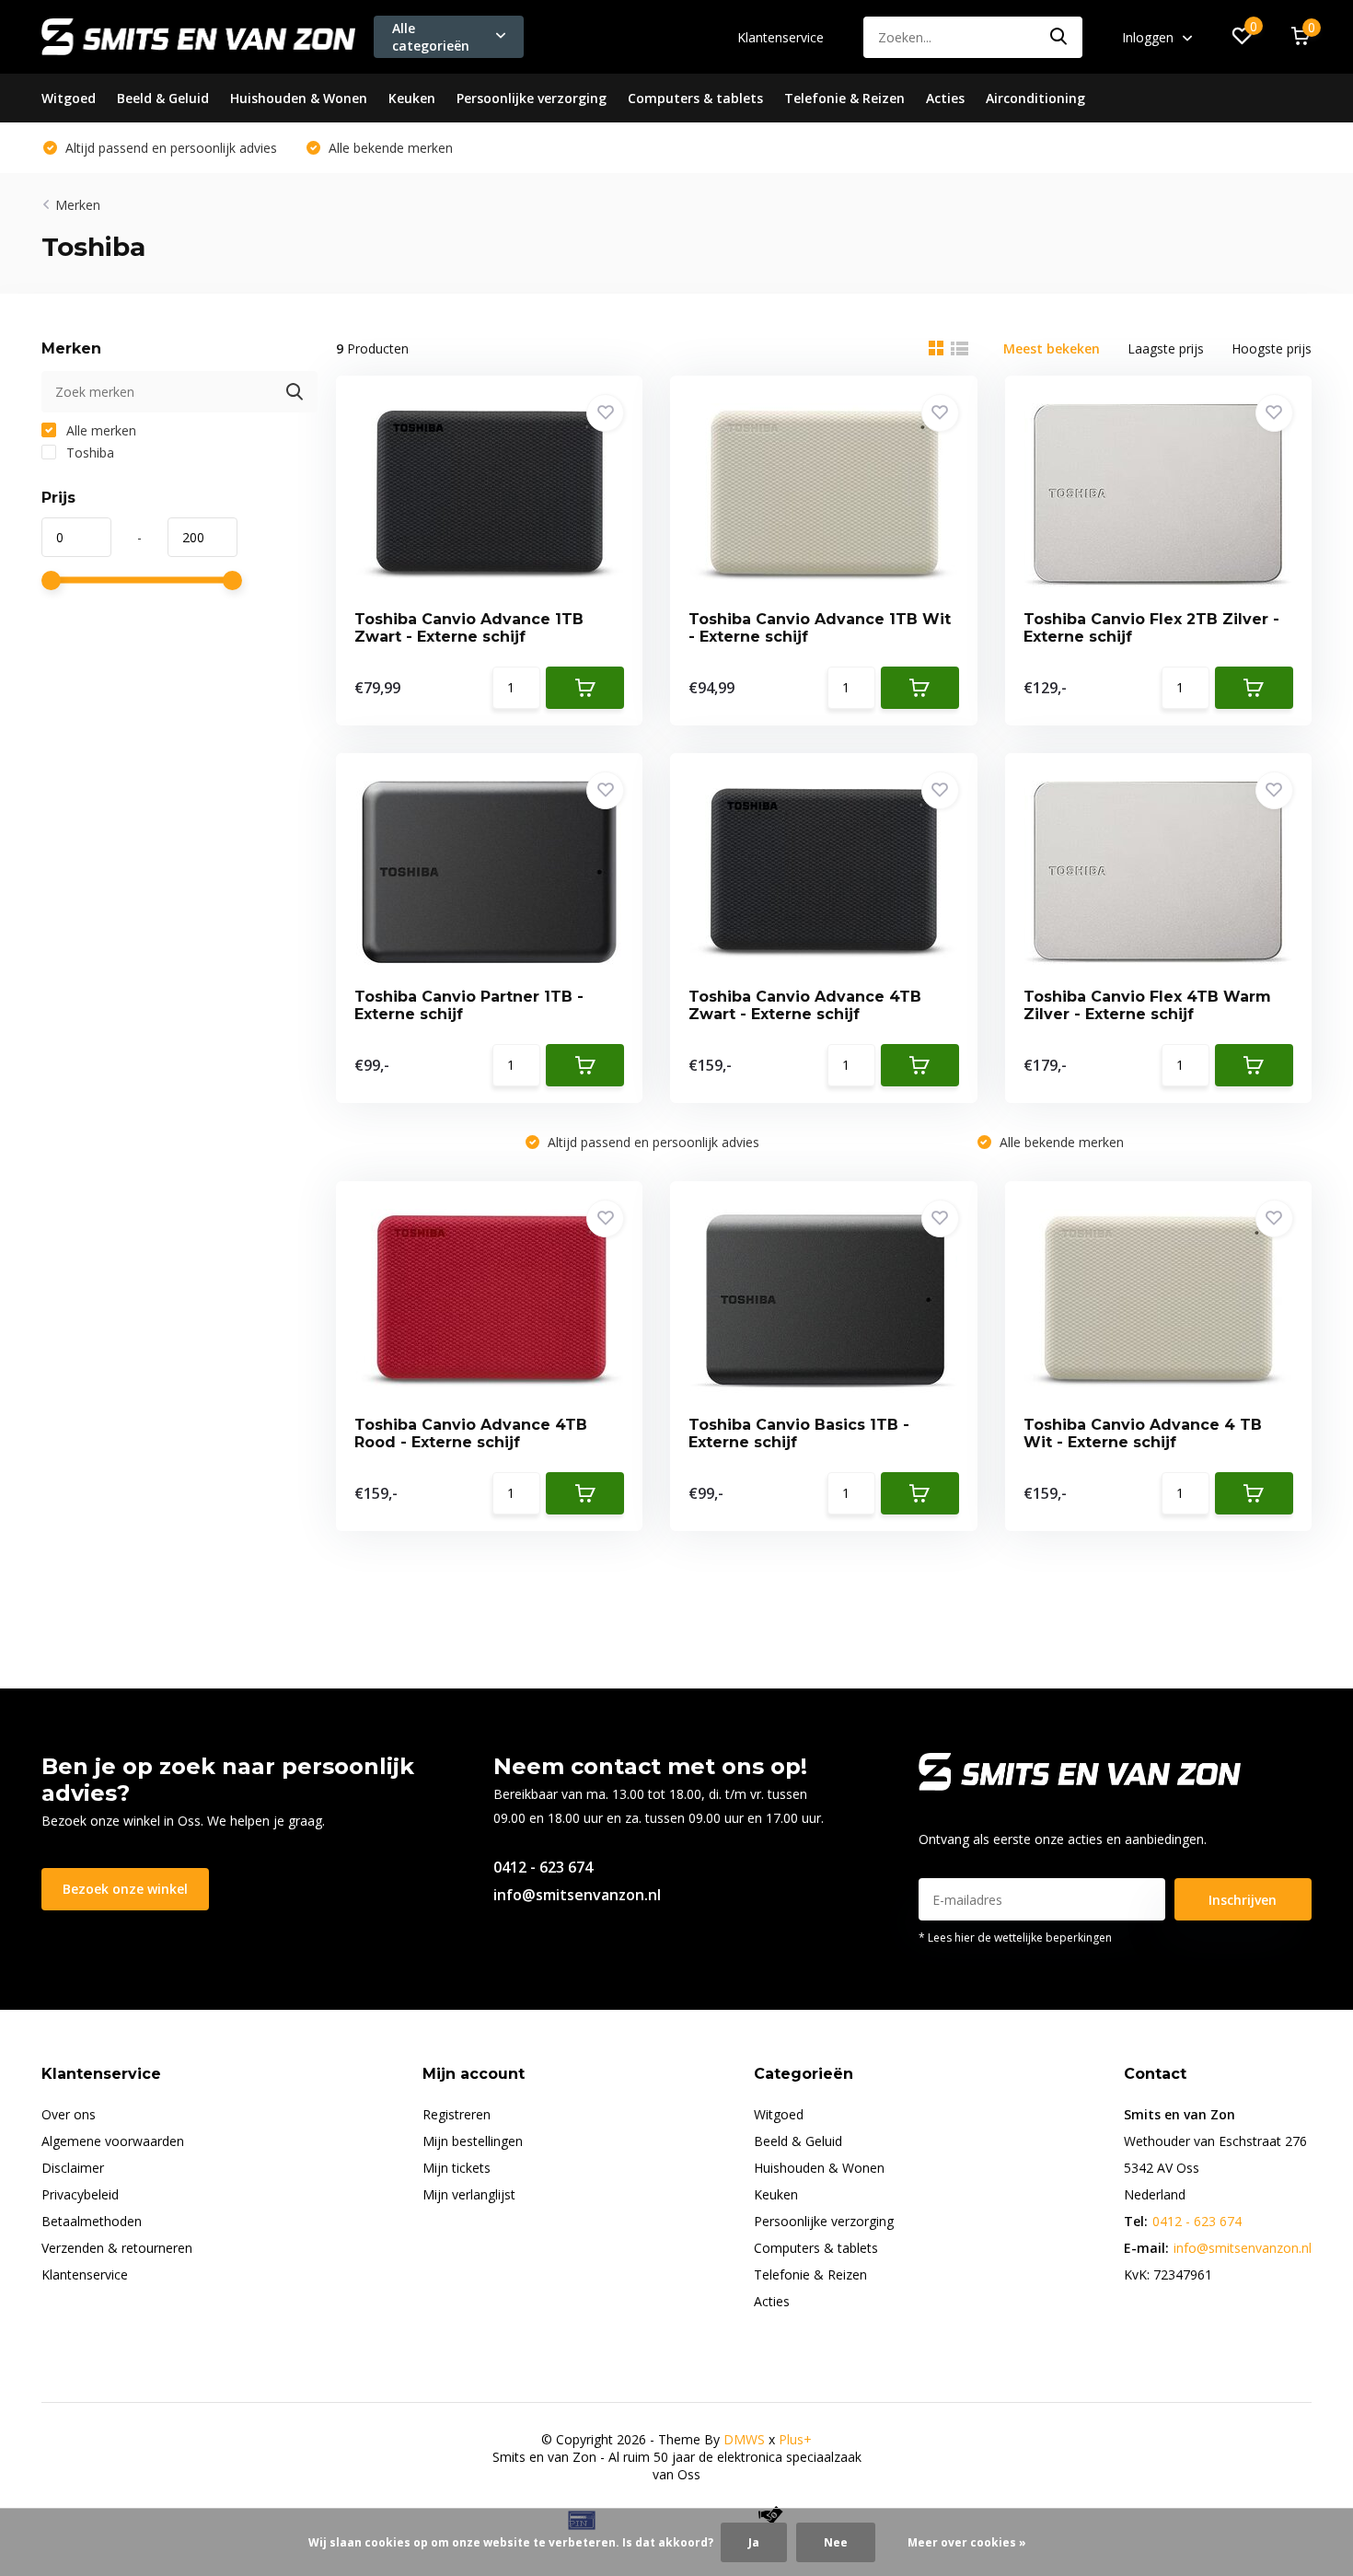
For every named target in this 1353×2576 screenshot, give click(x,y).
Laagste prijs (1166, 348)
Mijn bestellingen (473, 2141)
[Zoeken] (1059, 37)
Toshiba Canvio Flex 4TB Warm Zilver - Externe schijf (1147, 1005)
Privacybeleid (80, 2194)
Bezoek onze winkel (125, 1889)
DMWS (744, 2439)
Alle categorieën (431, 37)
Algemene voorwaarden (113, 2141)
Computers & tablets (695, 98)
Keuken (412, 98)
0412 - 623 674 (543, 1867)
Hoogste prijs (1272, 348)
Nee (836, 2542)
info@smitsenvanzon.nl (577, 1895)
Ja (754, 2542)
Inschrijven (1243, 1900)
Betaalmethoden (92, 2221)
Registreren (457, 2114)
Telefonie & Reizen (844, 98)
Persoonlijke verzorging (532, 98)
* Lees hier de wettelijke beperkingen (1015, 1938)
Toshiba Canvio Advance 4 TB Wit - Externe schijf (1143, 1433)
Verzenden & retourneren (117, 2248)
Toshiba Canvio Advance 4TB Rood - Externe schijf (471, 1433)
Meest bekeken (1052, 348)
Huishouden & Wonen (299, 98)
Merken (78, 205)
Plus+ (795, 2439)
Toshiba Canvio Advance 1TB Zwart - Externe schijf (469, 628)
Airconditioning (1035, 98)
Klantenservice (781, 37)
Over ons (69, 2114)
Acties (945, 98)
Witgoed (69, 98)
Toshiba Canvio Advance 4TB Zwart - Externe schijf (805, 1005)
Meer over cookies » (967, 2542)
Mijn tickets (457, 2168)
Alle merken (99, 430)
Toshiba (88, 453)
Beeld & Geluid (163, 98)
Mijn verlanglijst (469, 2194)
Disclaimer (73, 2168)
